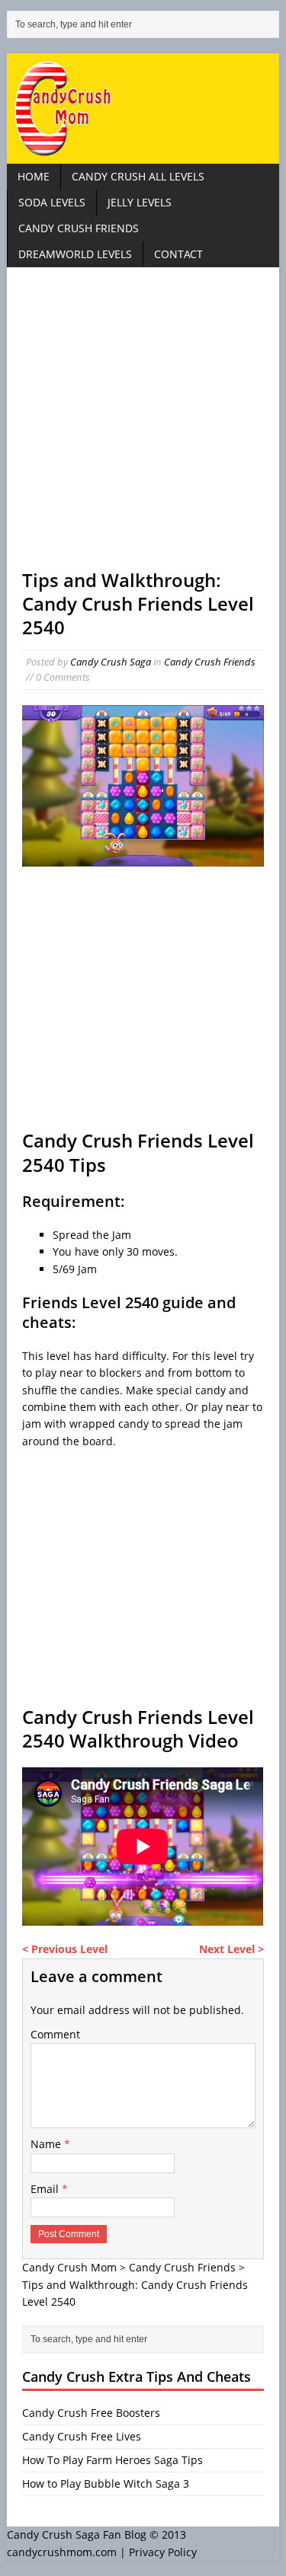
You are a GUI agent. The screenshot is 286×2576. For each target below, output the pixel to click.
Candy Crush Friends (79, 228)
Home (34, 176)
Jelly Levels (140, 202)
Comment (55, 2034)
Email (46, 2189)
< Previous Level (65, 1949)
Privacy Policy (163, 2552)
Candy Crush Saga (111, 662)
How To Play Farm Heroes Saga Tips (112, 2460)
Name (47, 2144)
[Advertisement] (143, 425)
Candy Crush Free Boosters (91, 2413)
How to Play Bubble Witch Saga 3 (106, 2483)
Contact (178, 254)
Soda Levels (52, 202)
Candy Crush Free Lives (82, 2436)
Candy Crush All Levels (138, 176)
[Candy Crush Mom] (143, 109)
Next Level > (231, 1949)
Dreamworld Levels (75, 254)
